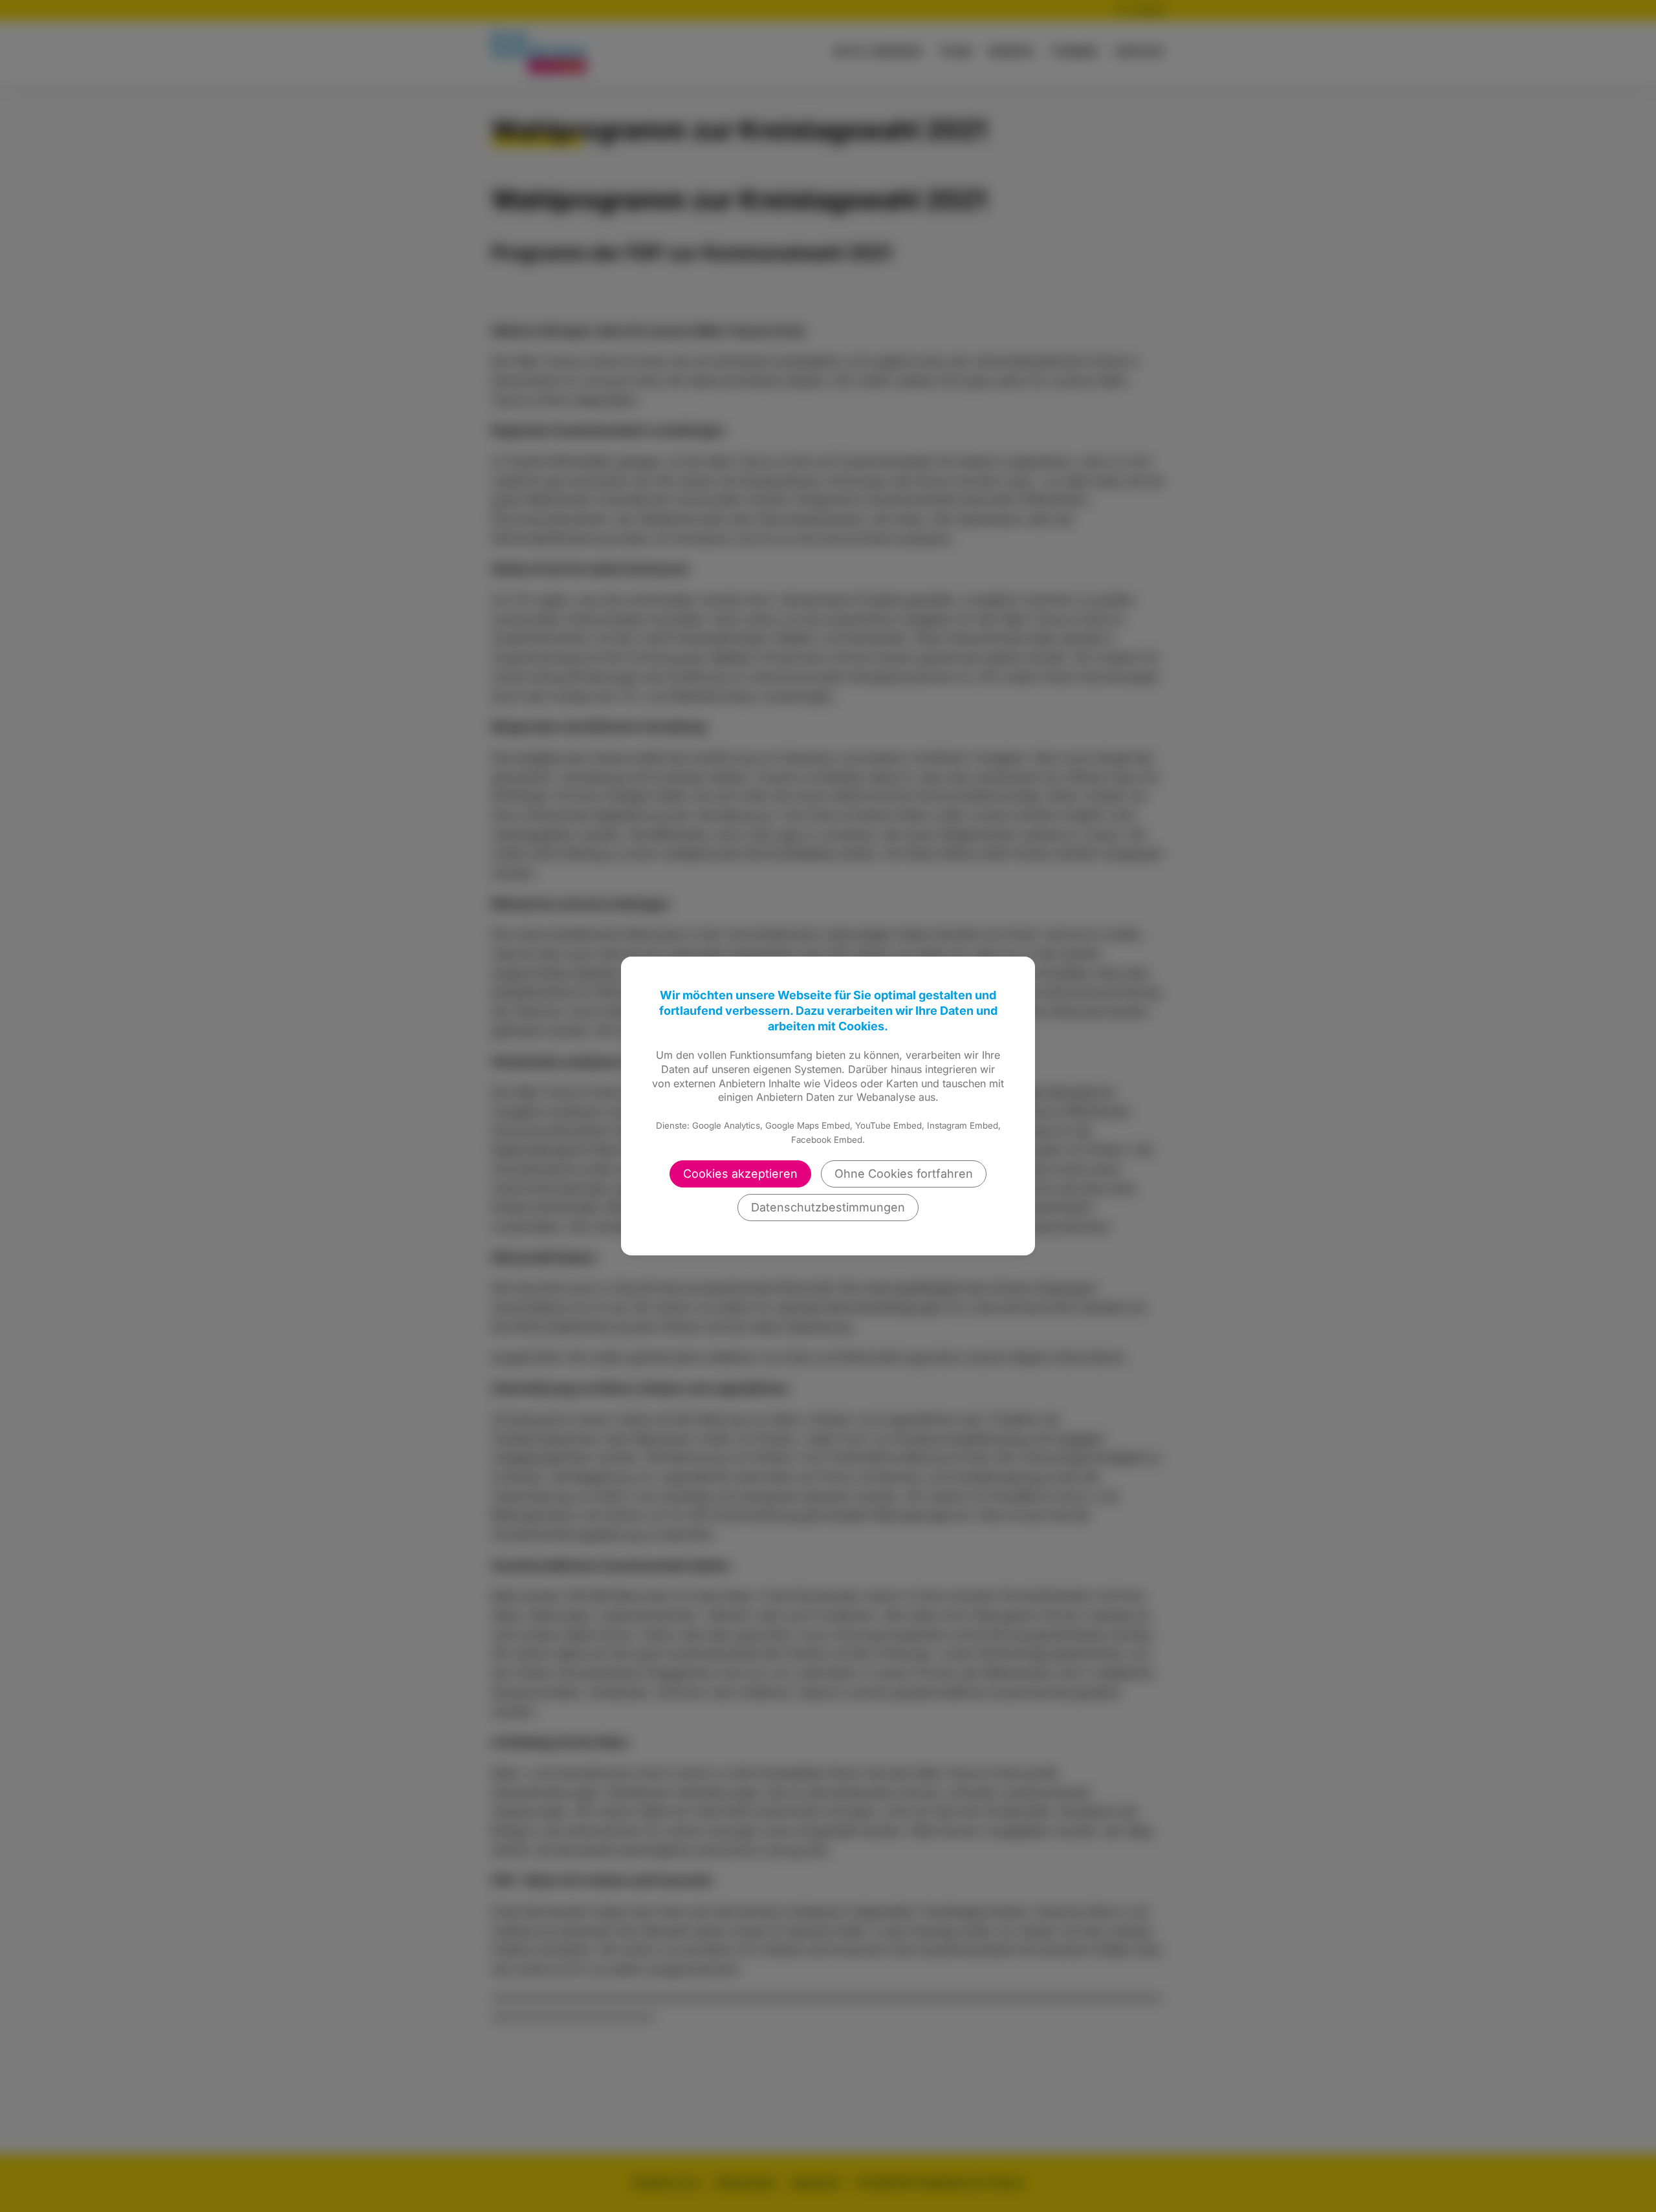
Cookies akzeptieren (740, 1174)
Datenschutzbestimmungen (828, 1207)
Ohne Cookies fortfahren (904, 1174)
